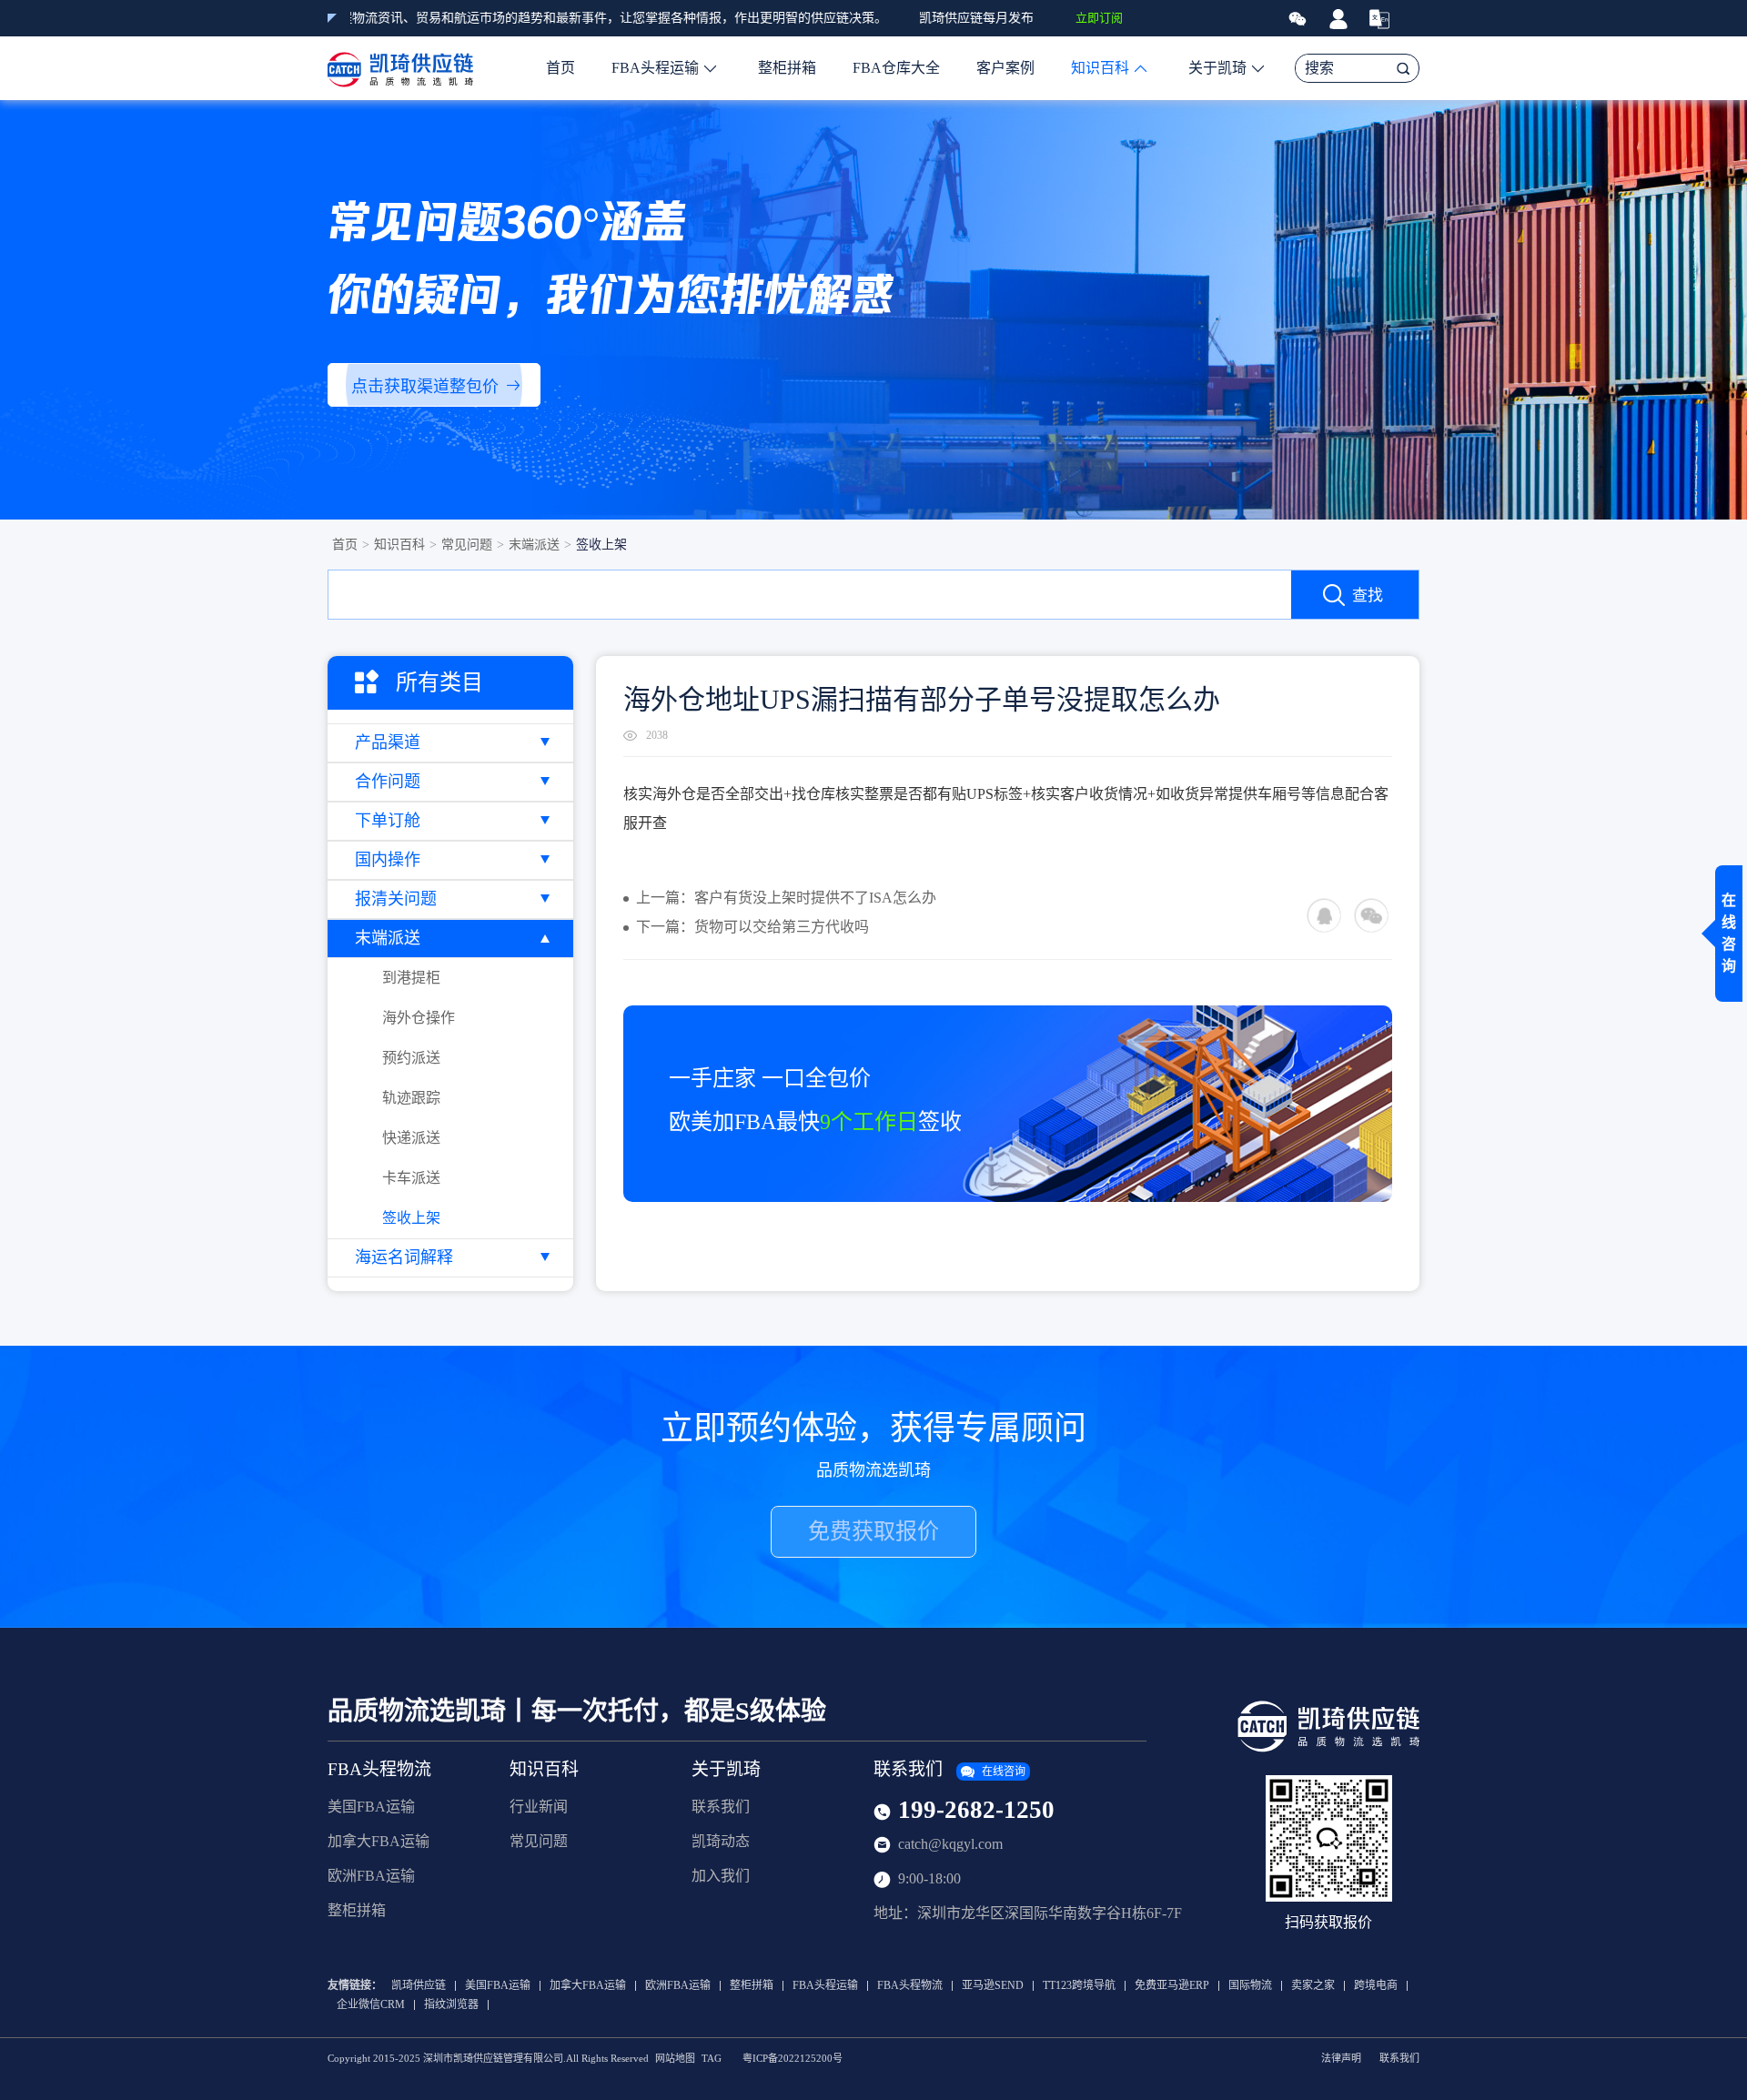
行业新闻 (539, 1807)
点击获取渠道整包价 (425, 387)
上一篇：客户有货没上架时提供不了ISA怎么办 (786, 898)
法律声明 (1341, 2059)
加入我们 (721, 1876)
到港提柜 (411, 978)
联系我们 (721, 1807)
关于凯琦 (1217, 68)
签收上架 (601, 545)
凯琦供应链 (419, 1986)
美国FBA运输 (371, 1807)
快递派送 (411, 1138)
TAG (712, 2059)
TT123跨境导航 (1079, 1986)
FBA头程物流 (379, 1769)
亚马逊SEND (993, 1986)
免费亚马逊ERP (1172, 1986)
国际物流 (1250, 1986)
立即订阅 (1099, 18)
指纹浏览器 (451, 2005)
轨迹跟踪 (411, 1098)
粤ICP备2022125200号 (793, 2059)
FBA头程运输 (655, 68)
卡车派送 (411, 1178)
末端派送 (534, 545)
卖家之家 (1313, 1986)
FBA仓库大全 (896, 68)
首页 (560, 68)
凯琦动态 (721, 1841)
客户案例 (1005, 68)
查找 (1368, 596)
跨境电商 (1376, 1986)
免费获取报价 (873, 1531)
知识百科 (1100, 68)
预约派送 (411, 1058)
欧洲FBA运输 (371, 1876)
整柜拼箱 (787, 68)
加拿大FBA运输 (379, 1841)
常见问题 (467, 545)
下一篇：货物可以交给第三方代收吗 (752, 927)
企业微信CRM (371, 2005)
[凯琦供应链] (400, 68)
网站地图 (675, 2059)
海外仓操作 (419, 1018)
